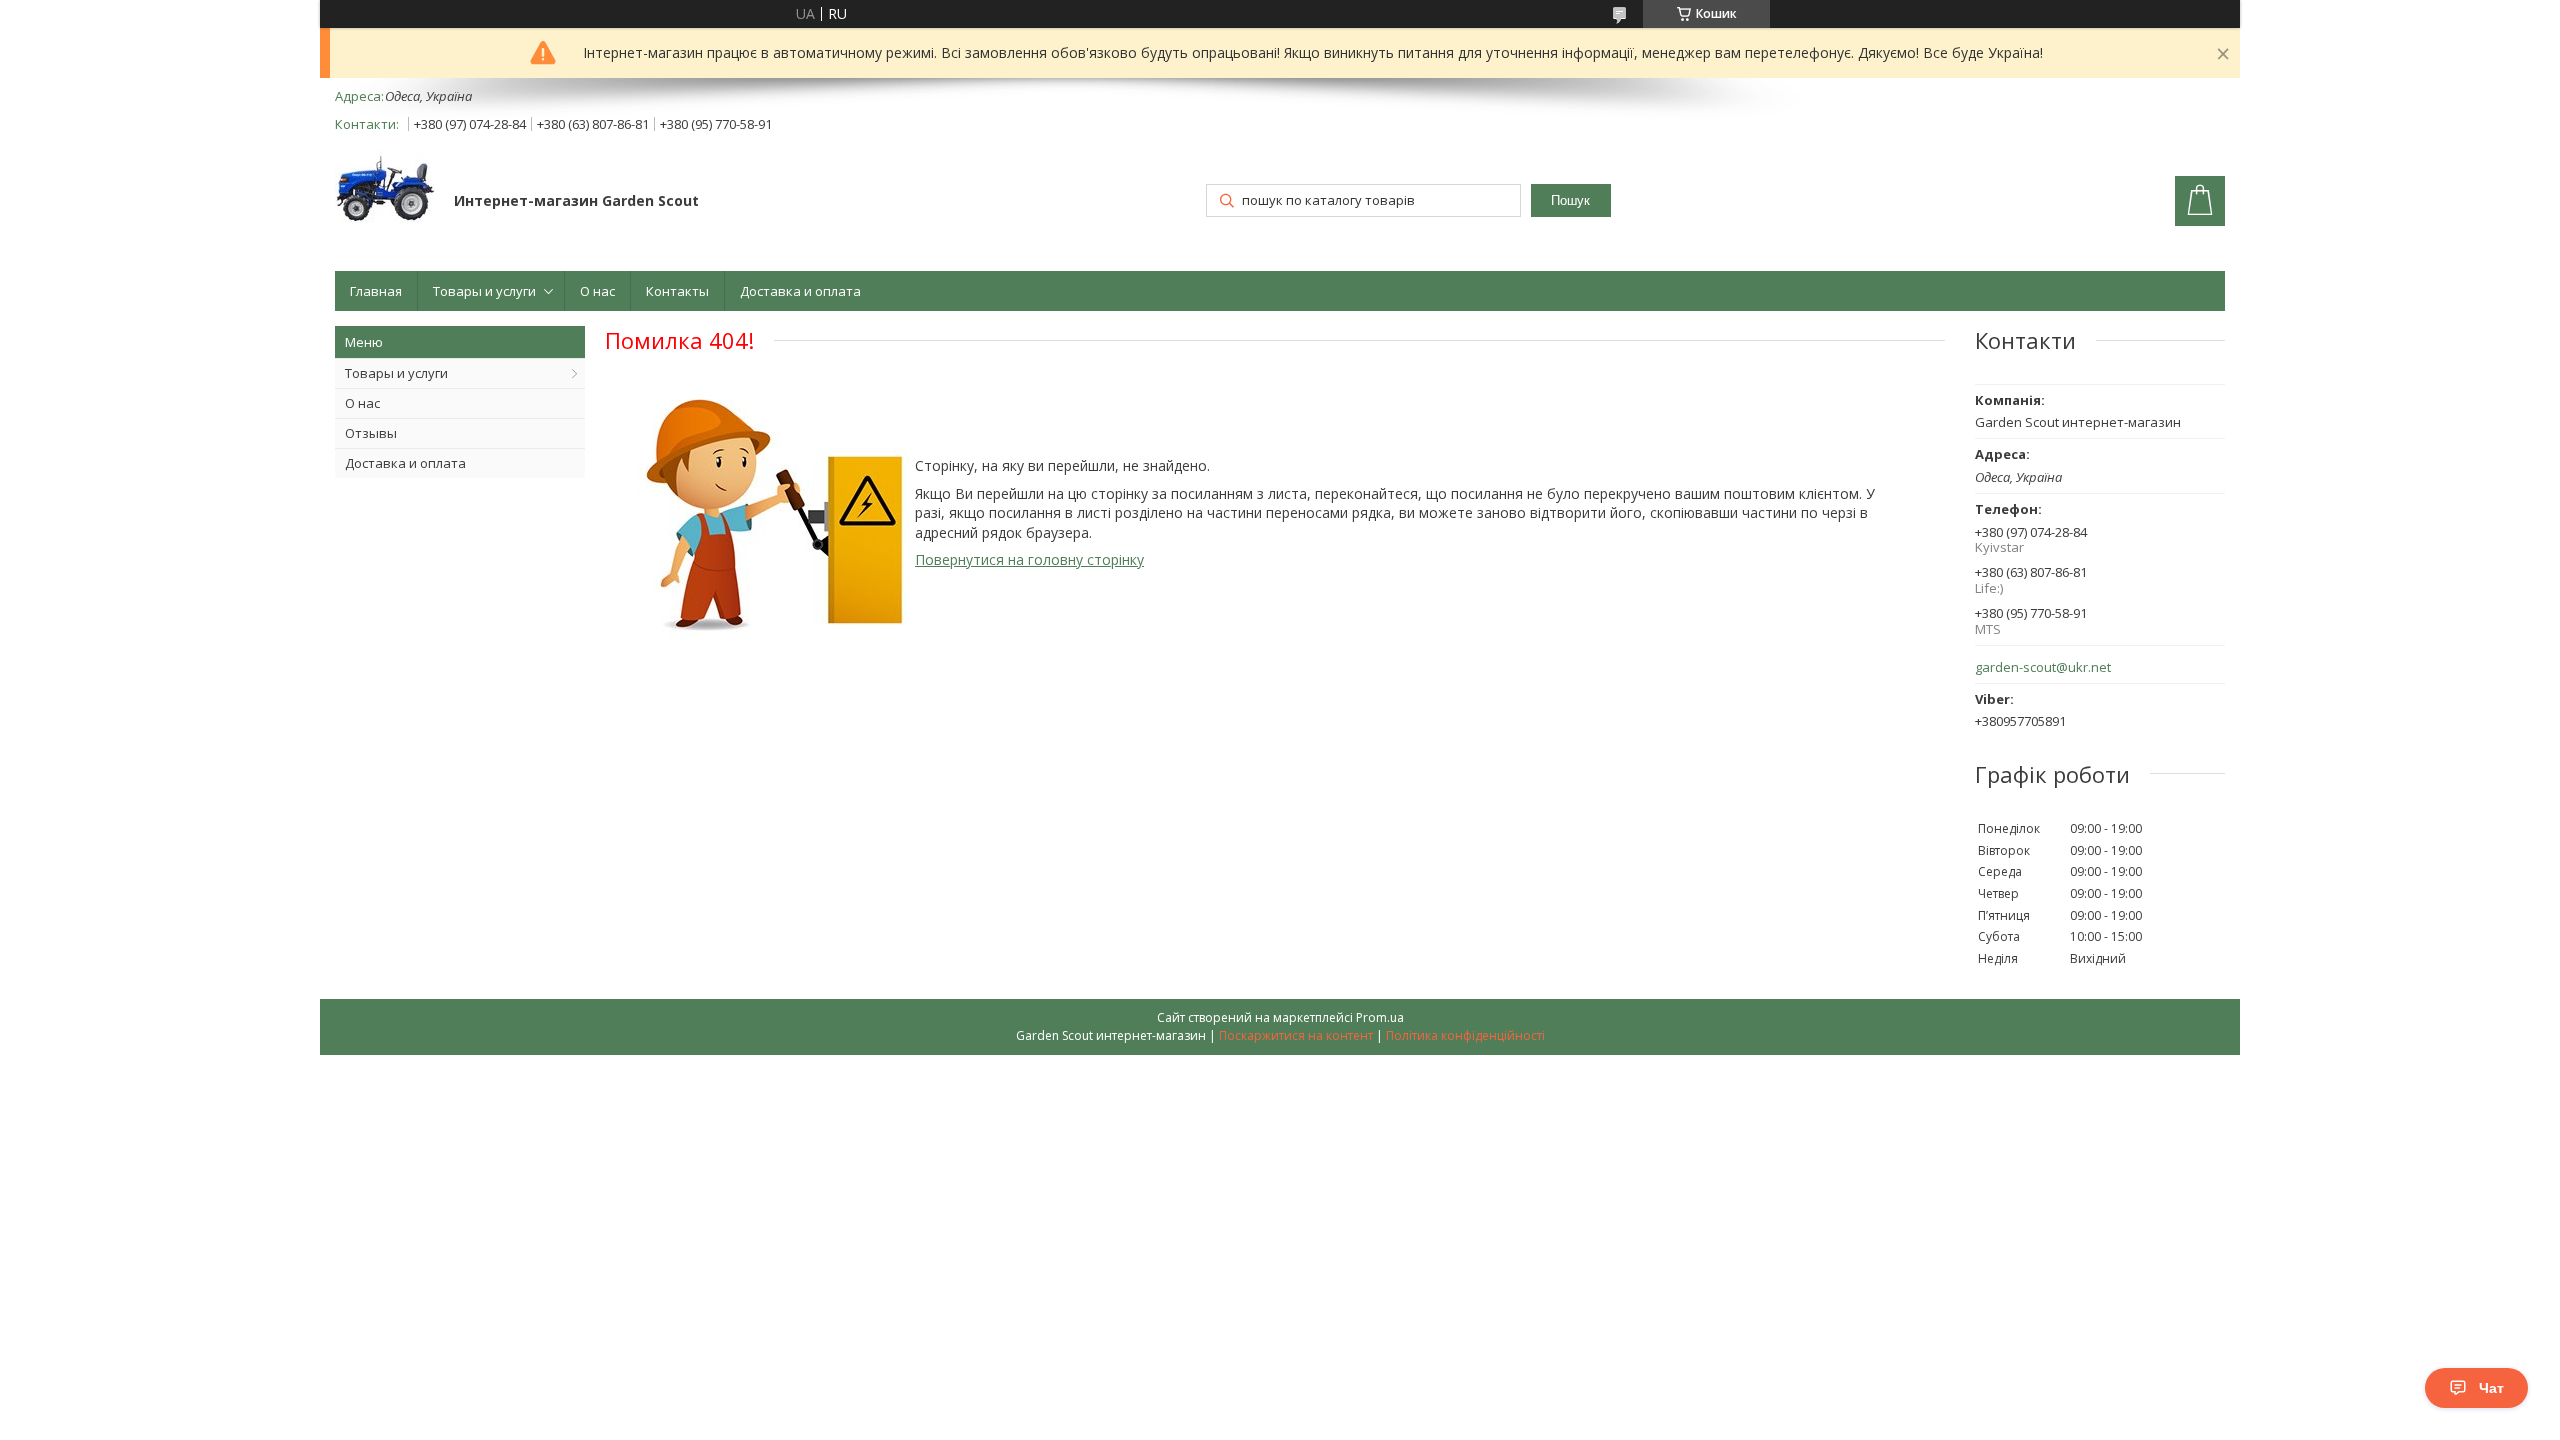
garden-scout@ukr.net (2043, 667)
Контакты (677, 291)
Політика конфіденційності (1465, 1035)
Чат (2491, 1388)
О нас (597, 291)
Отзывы (371, 433)
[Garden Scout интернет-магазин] (385, 190)
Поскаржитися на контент (1296, 1035)
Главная (376, 291)
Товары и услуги (484, 291)
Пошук (1570, 200)
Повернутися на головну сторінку (1029, 559)
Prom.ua (1380, 1017)
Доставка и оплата (800, 291)
